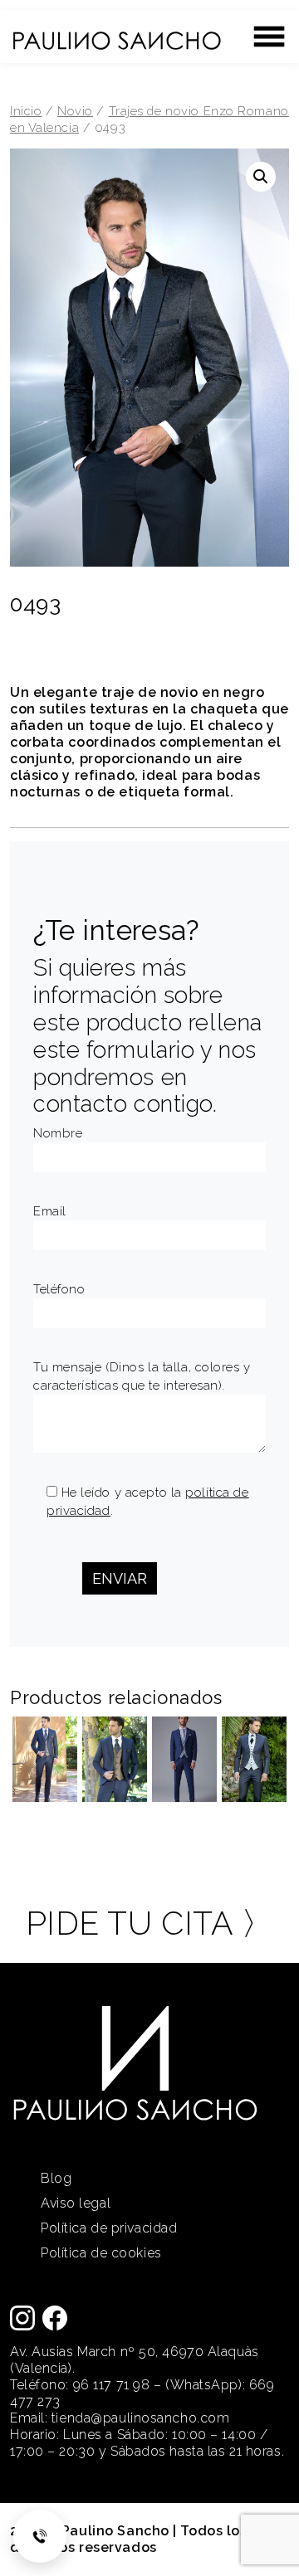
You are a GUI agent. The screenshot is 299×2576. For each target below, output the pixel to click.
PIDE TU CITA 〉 (150, 1923)
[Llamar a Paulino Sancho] (40, 2536)
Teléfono (59, 1289)
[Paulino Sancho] (116, 33)
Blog (56, 2178)
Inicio (26, 111)
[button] (261, 177)
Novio (75, 111)
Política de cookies (101, 2253)
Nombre (58, 1133)
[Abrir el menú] (269, 37)
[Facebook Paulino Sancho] (55, 2317)
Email (50, 1211)
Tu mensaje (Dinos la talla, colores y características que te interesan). (142, 1376)
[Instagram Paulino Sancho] (22, 2317)
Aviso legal (76, 2203)
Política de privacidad (109, 2228)
